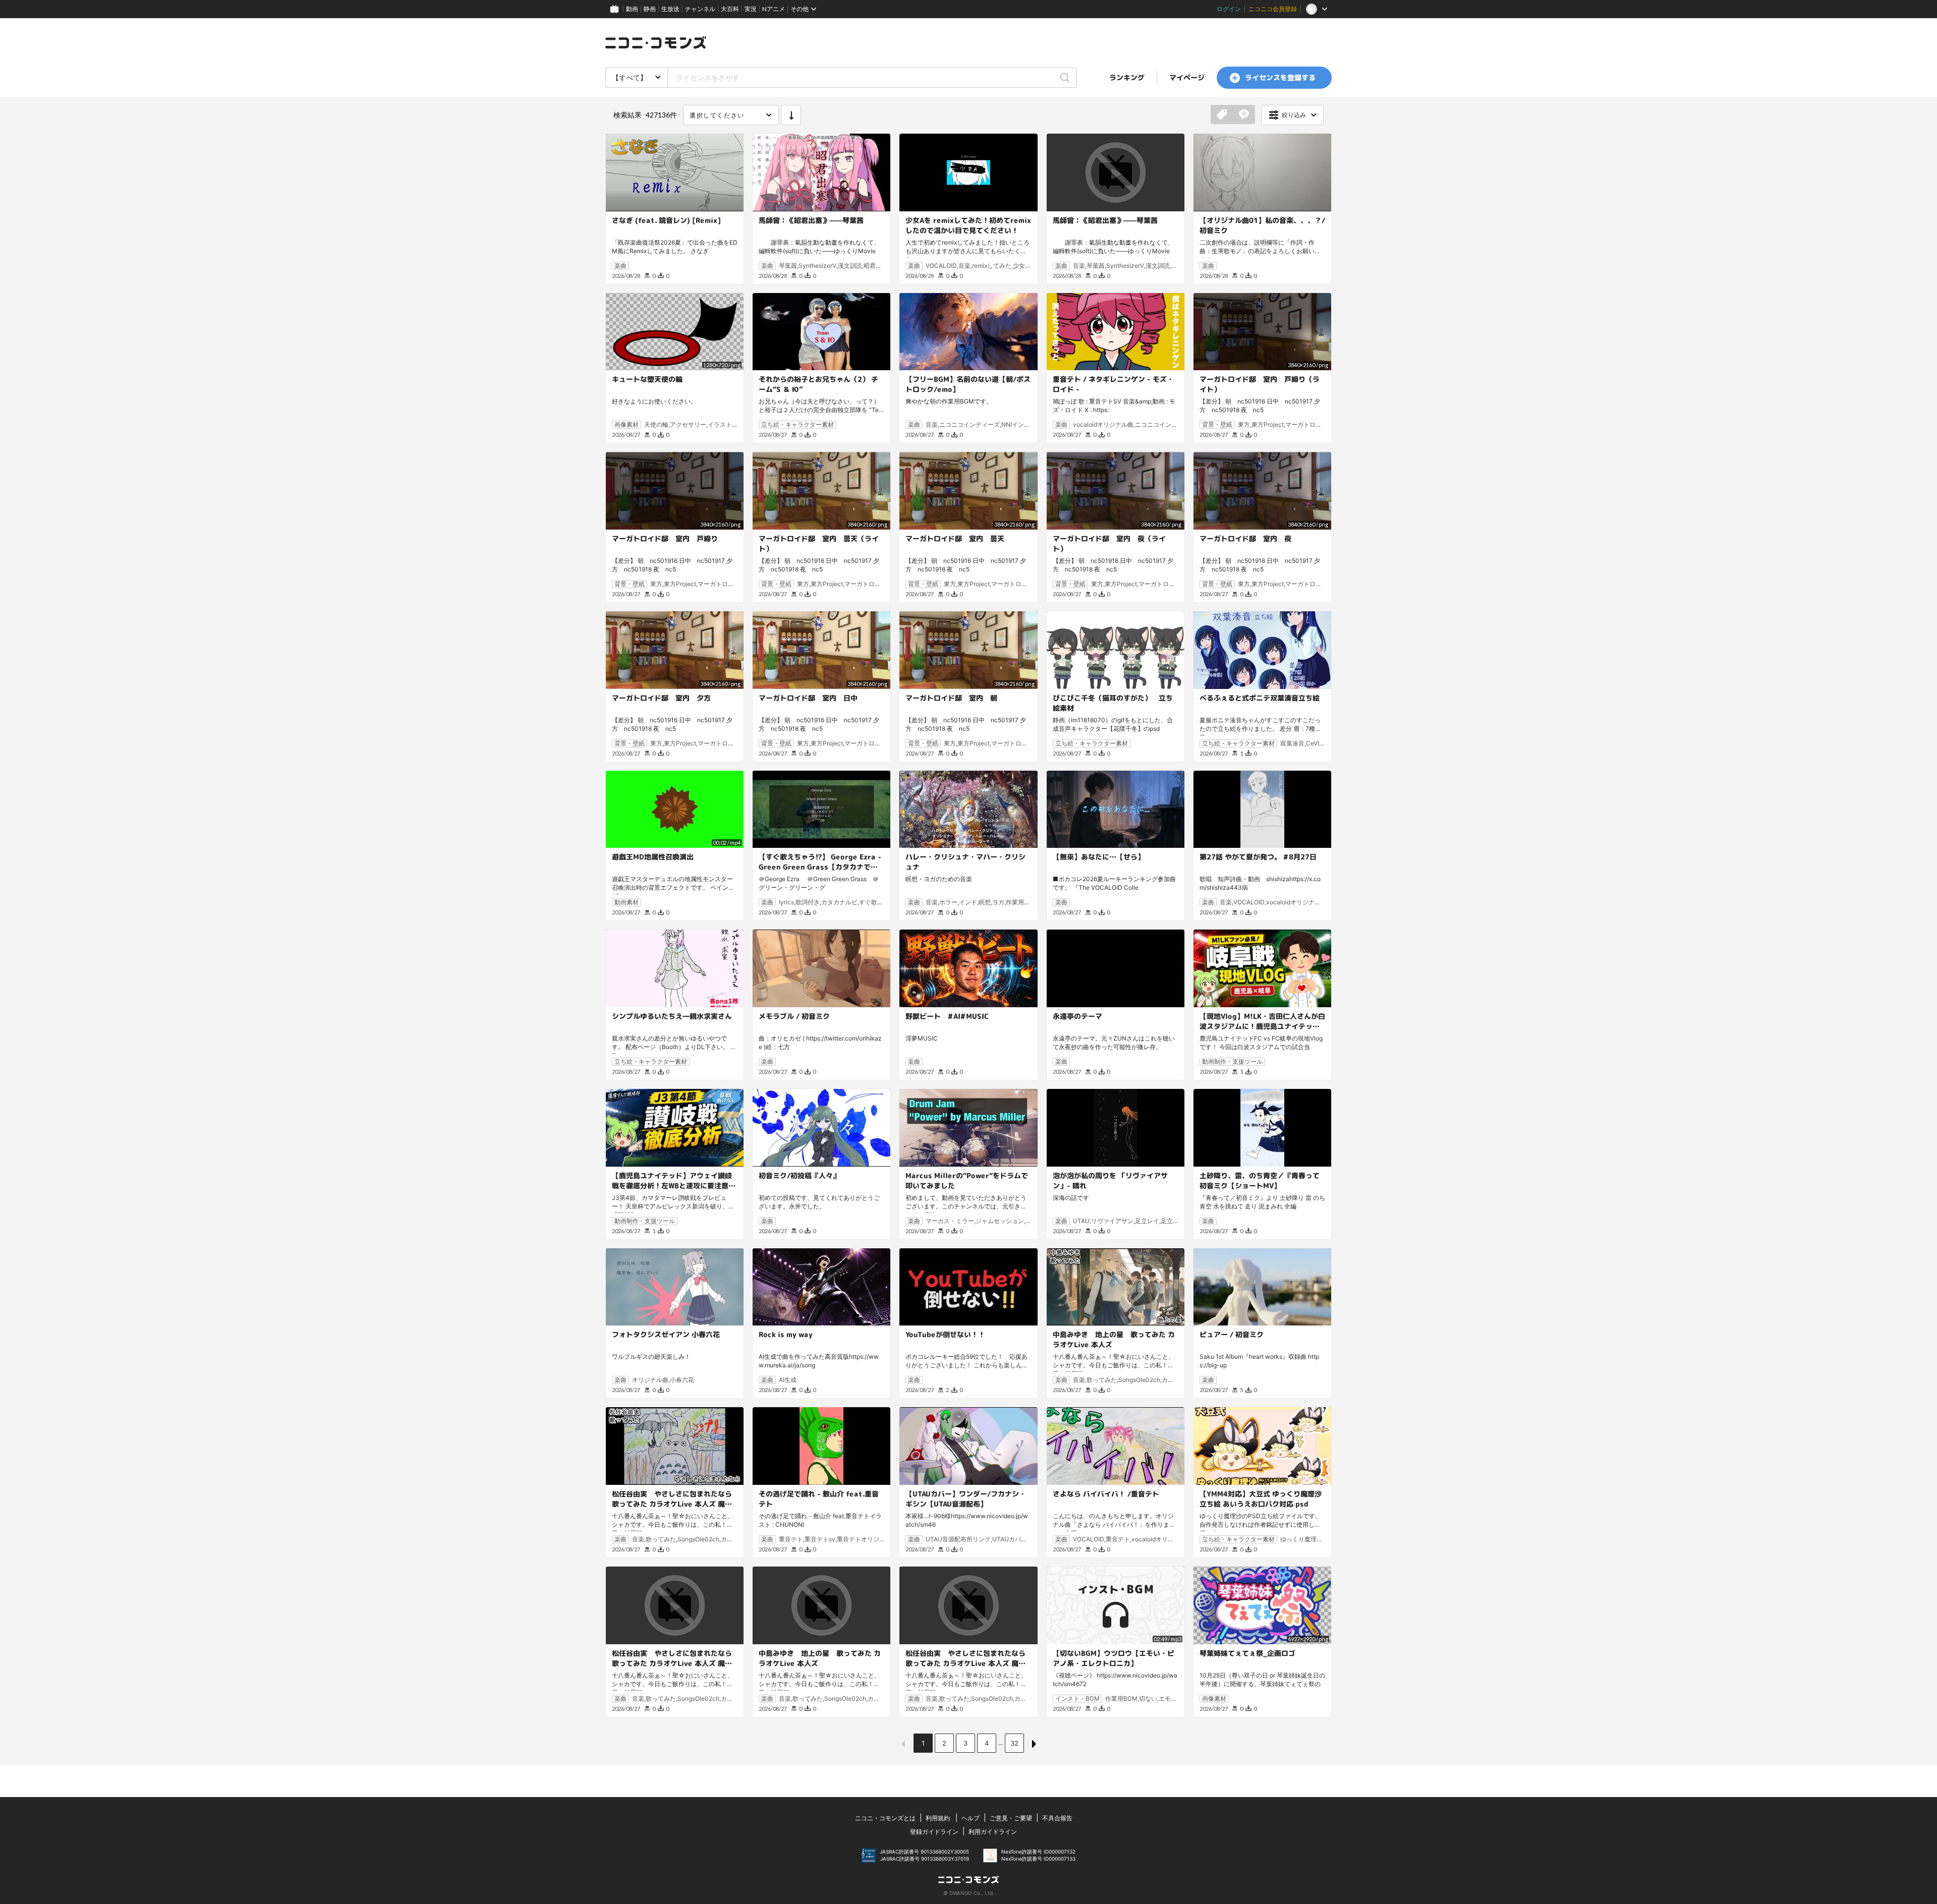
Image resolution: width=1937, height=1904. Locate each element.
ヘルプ (971, 1818)
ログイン (1229, 9)
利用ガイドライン (993, 1832)
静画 (650, 9)
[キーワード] (1244, 115)
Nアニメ (774, 9)
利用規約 (938, 1818)
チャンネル (700, 9)
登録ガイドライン (934, 1832)
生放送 (670, 9)
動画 (632, 9)
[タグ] (1222, 115)
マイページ (1187, 77)
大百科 (730, 9)
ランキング (1127, 77)
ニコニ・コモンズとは (885, 1818)
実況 (751, 9)
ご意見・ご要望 (1011, 1818)
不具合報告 (1057, 1818)
